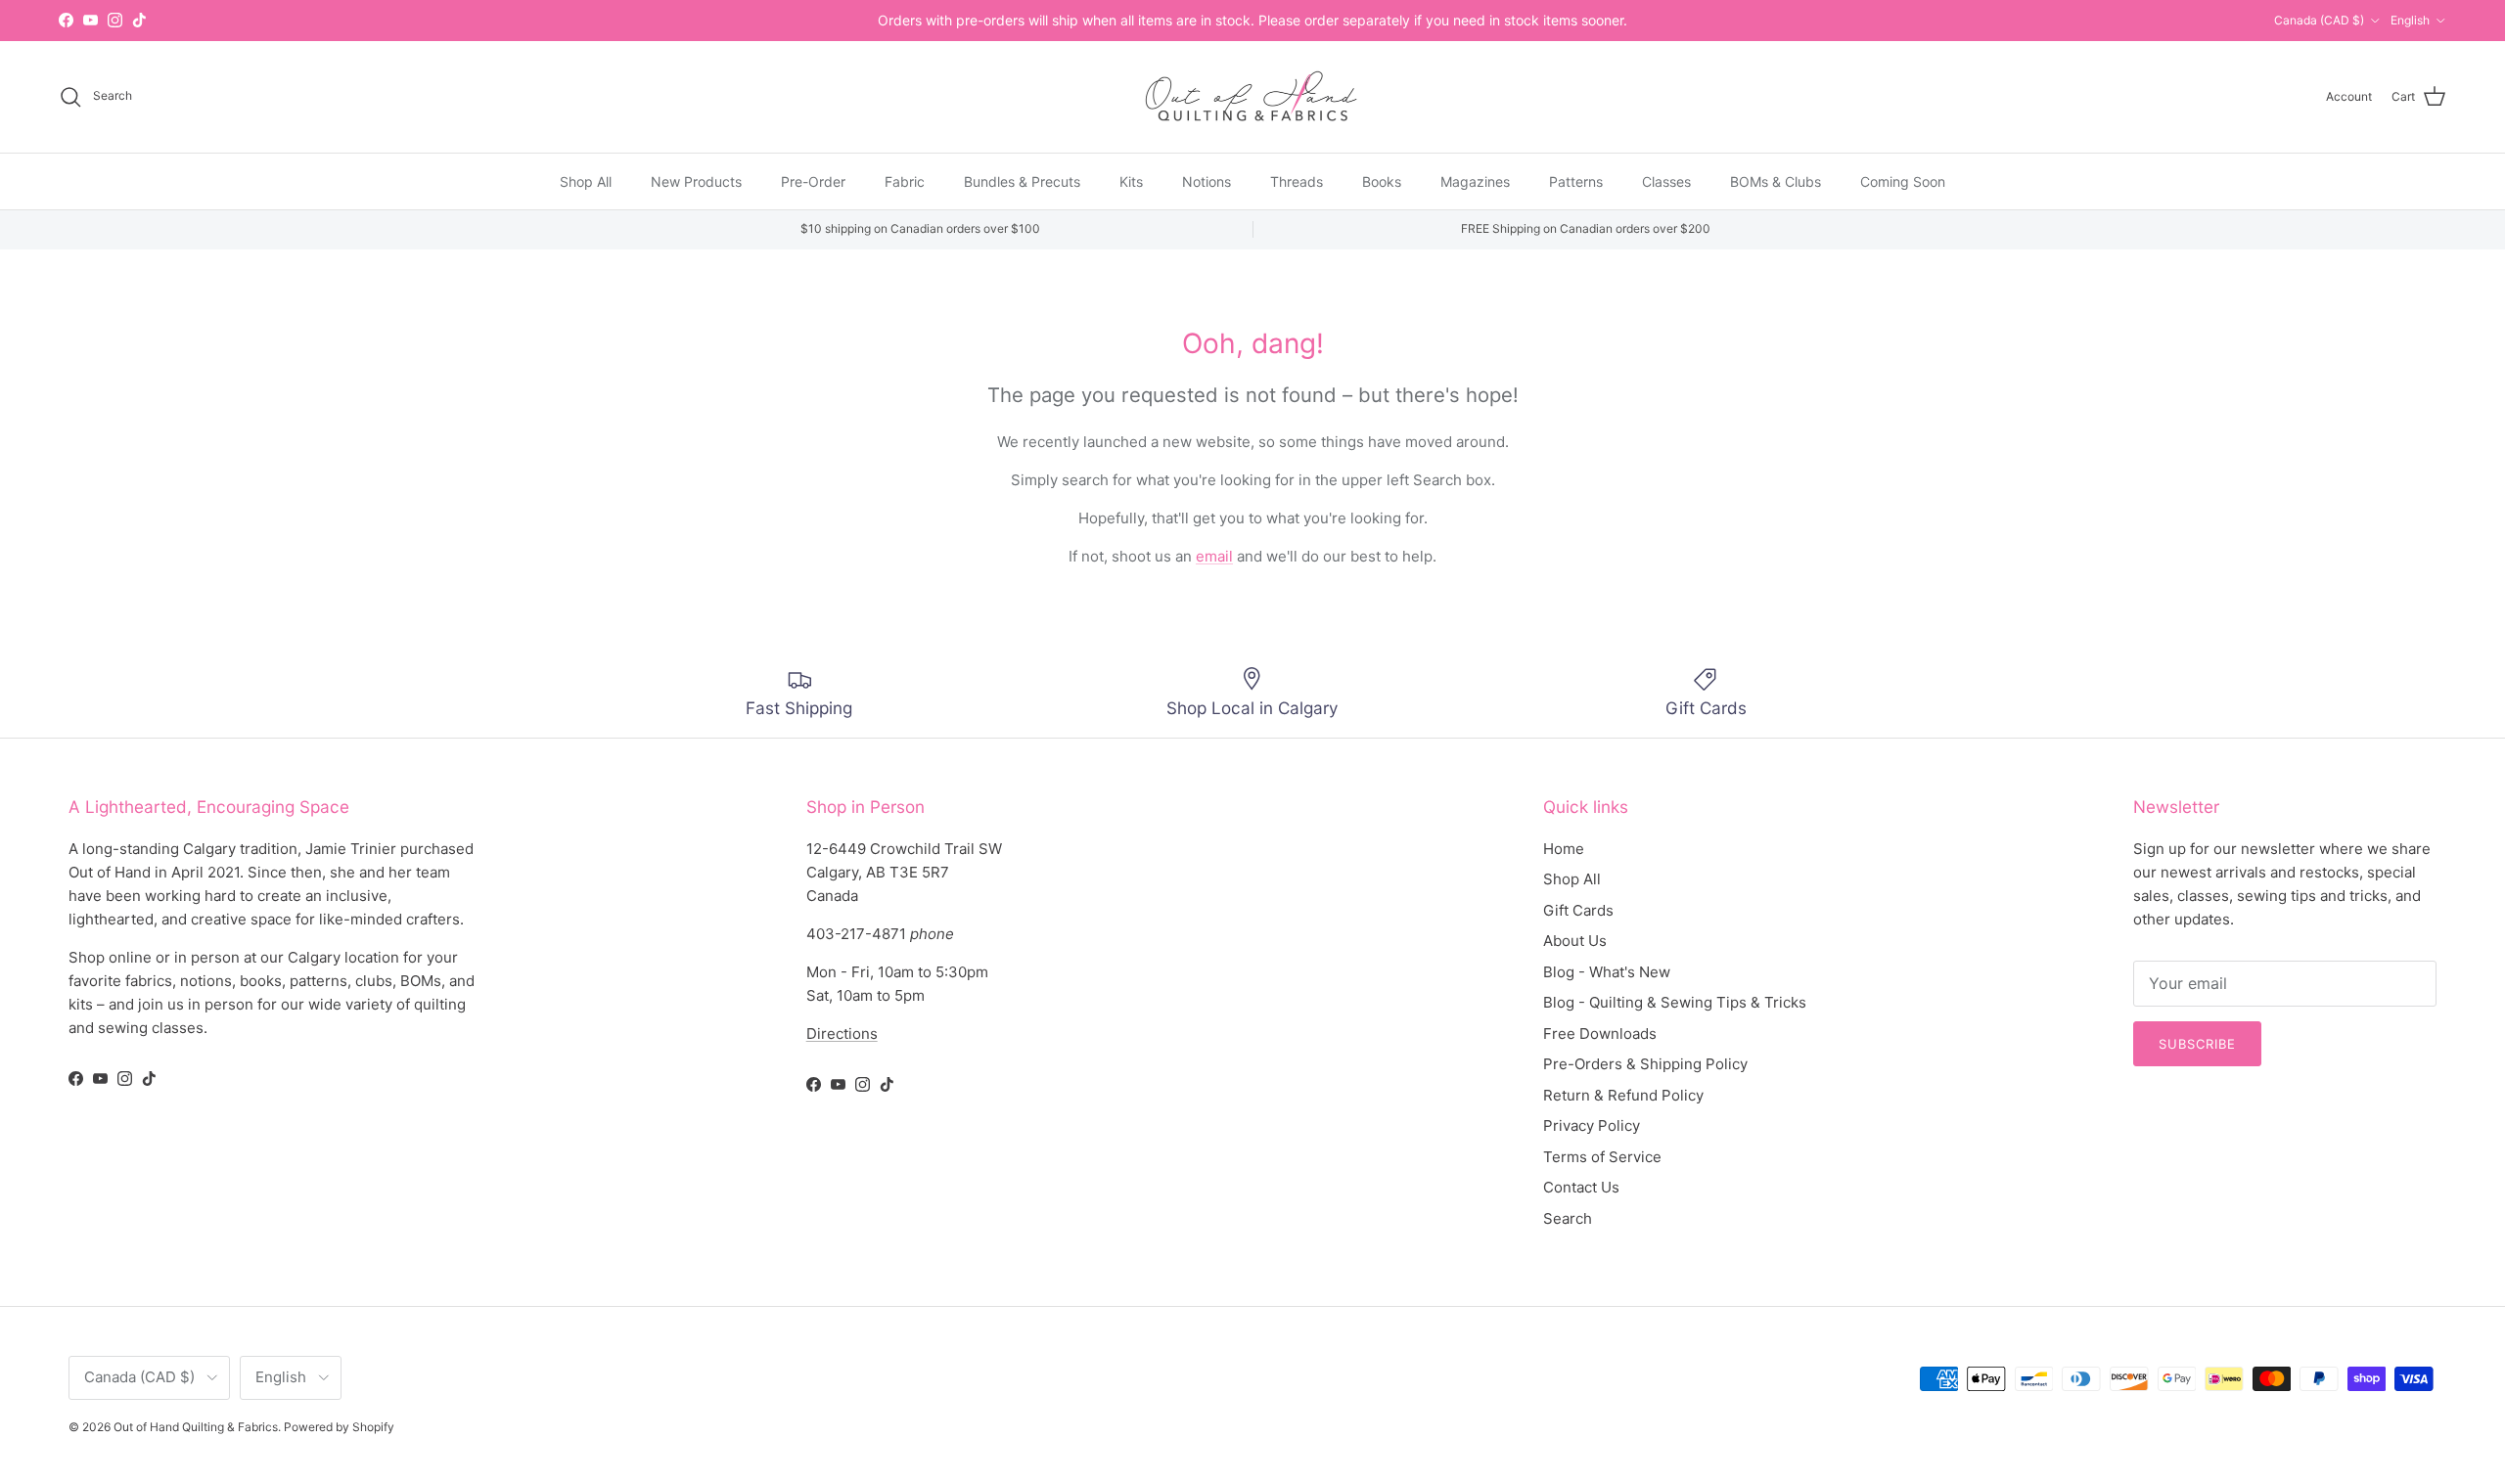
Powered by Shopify (339, 1427)
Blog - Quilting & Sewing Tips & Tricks (1675, 1002)
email (1214, 556)
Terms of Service (1602, 1157)
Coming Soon (1903, 180)
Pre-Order (813, 180)
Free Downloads (1600, 1034)
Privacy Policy (1592, 1125)
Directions (842, 1034)
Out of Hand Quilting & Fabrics (196, 1427)
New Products (696, 180)
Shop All (586, 180)
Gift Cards (1578, 910)
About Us (1575, 941)
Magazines (1475, 180)
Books (1382, 180)
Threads (1297, 180)
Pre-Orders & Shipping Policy (1645, 1064)
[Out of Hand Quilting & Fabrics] (1252, 97)
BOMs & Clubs (1776, 180)
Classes (1666, 180)
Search (1568, 1218)
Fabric (905, 180)
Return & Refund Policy (1623, 1095)
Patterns (1576, 180)
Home (1564, 849)
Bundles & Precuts (1022, 180)
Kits (1131, 180)
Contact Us (1581, 1187)
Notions (1207, 180)
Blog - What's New (1607, 972)
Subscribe (2197, 1044)
